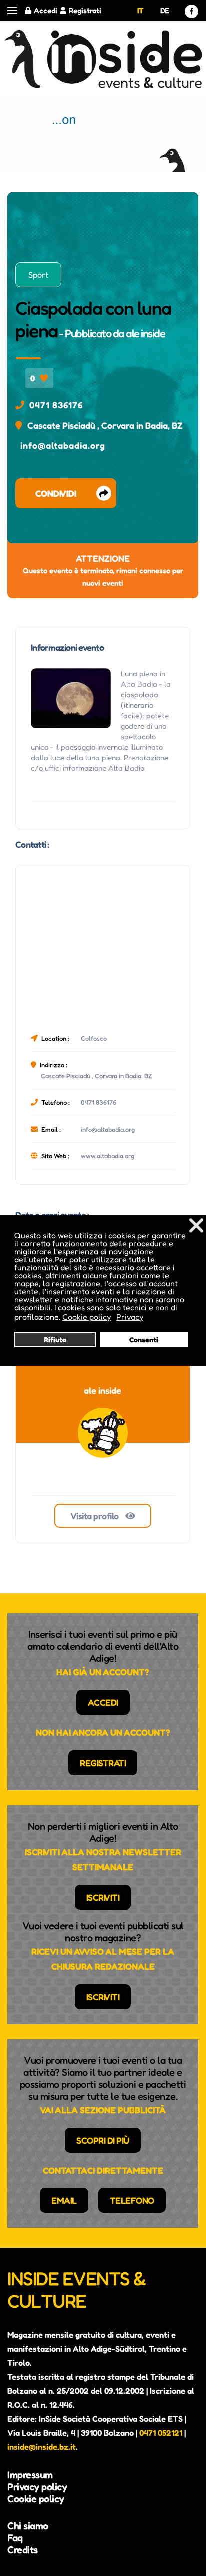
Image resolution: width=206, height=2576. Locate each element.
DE (165, 10)
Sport (38, 275)
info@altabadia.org (63, 445)
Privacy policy (37, 2487)
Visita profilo (96, 1516)
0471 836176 (56, 405)
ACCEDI (103, 1702)
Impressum (30, 2475)
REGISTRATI (103, 1763)
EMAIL (64, 2200)
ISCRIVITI (103, 1897)
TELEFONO (132, 2200)
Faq (15, 2538)
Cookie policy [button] (87, 1317)
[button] (12, 11)
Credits (23, 2550)
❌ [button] (196, 1225)
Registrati (85, 10)
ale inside (145, 333)
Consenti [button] (144, 1340)
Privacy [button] (130, 1317)
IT (141, 10)
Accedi (46, 10)
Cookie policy (36, 2499)
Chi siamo (28, 2526)
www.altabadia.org (108, 1156)
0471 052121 (161, 2433)
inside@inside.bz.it (42, 2447)
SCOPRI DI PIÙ (103, 2140)
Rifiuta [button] (55, 1340)
